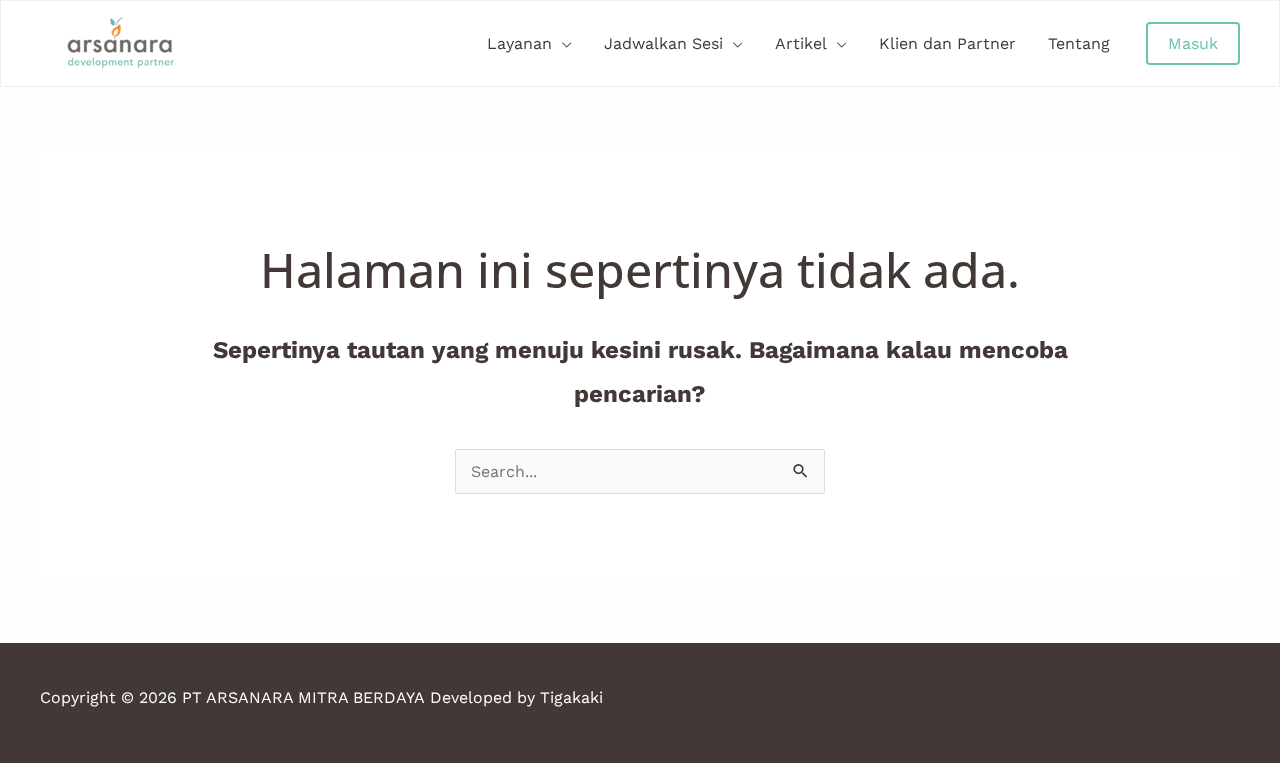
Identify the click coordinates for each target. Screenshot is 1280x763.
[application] (562, 44)
